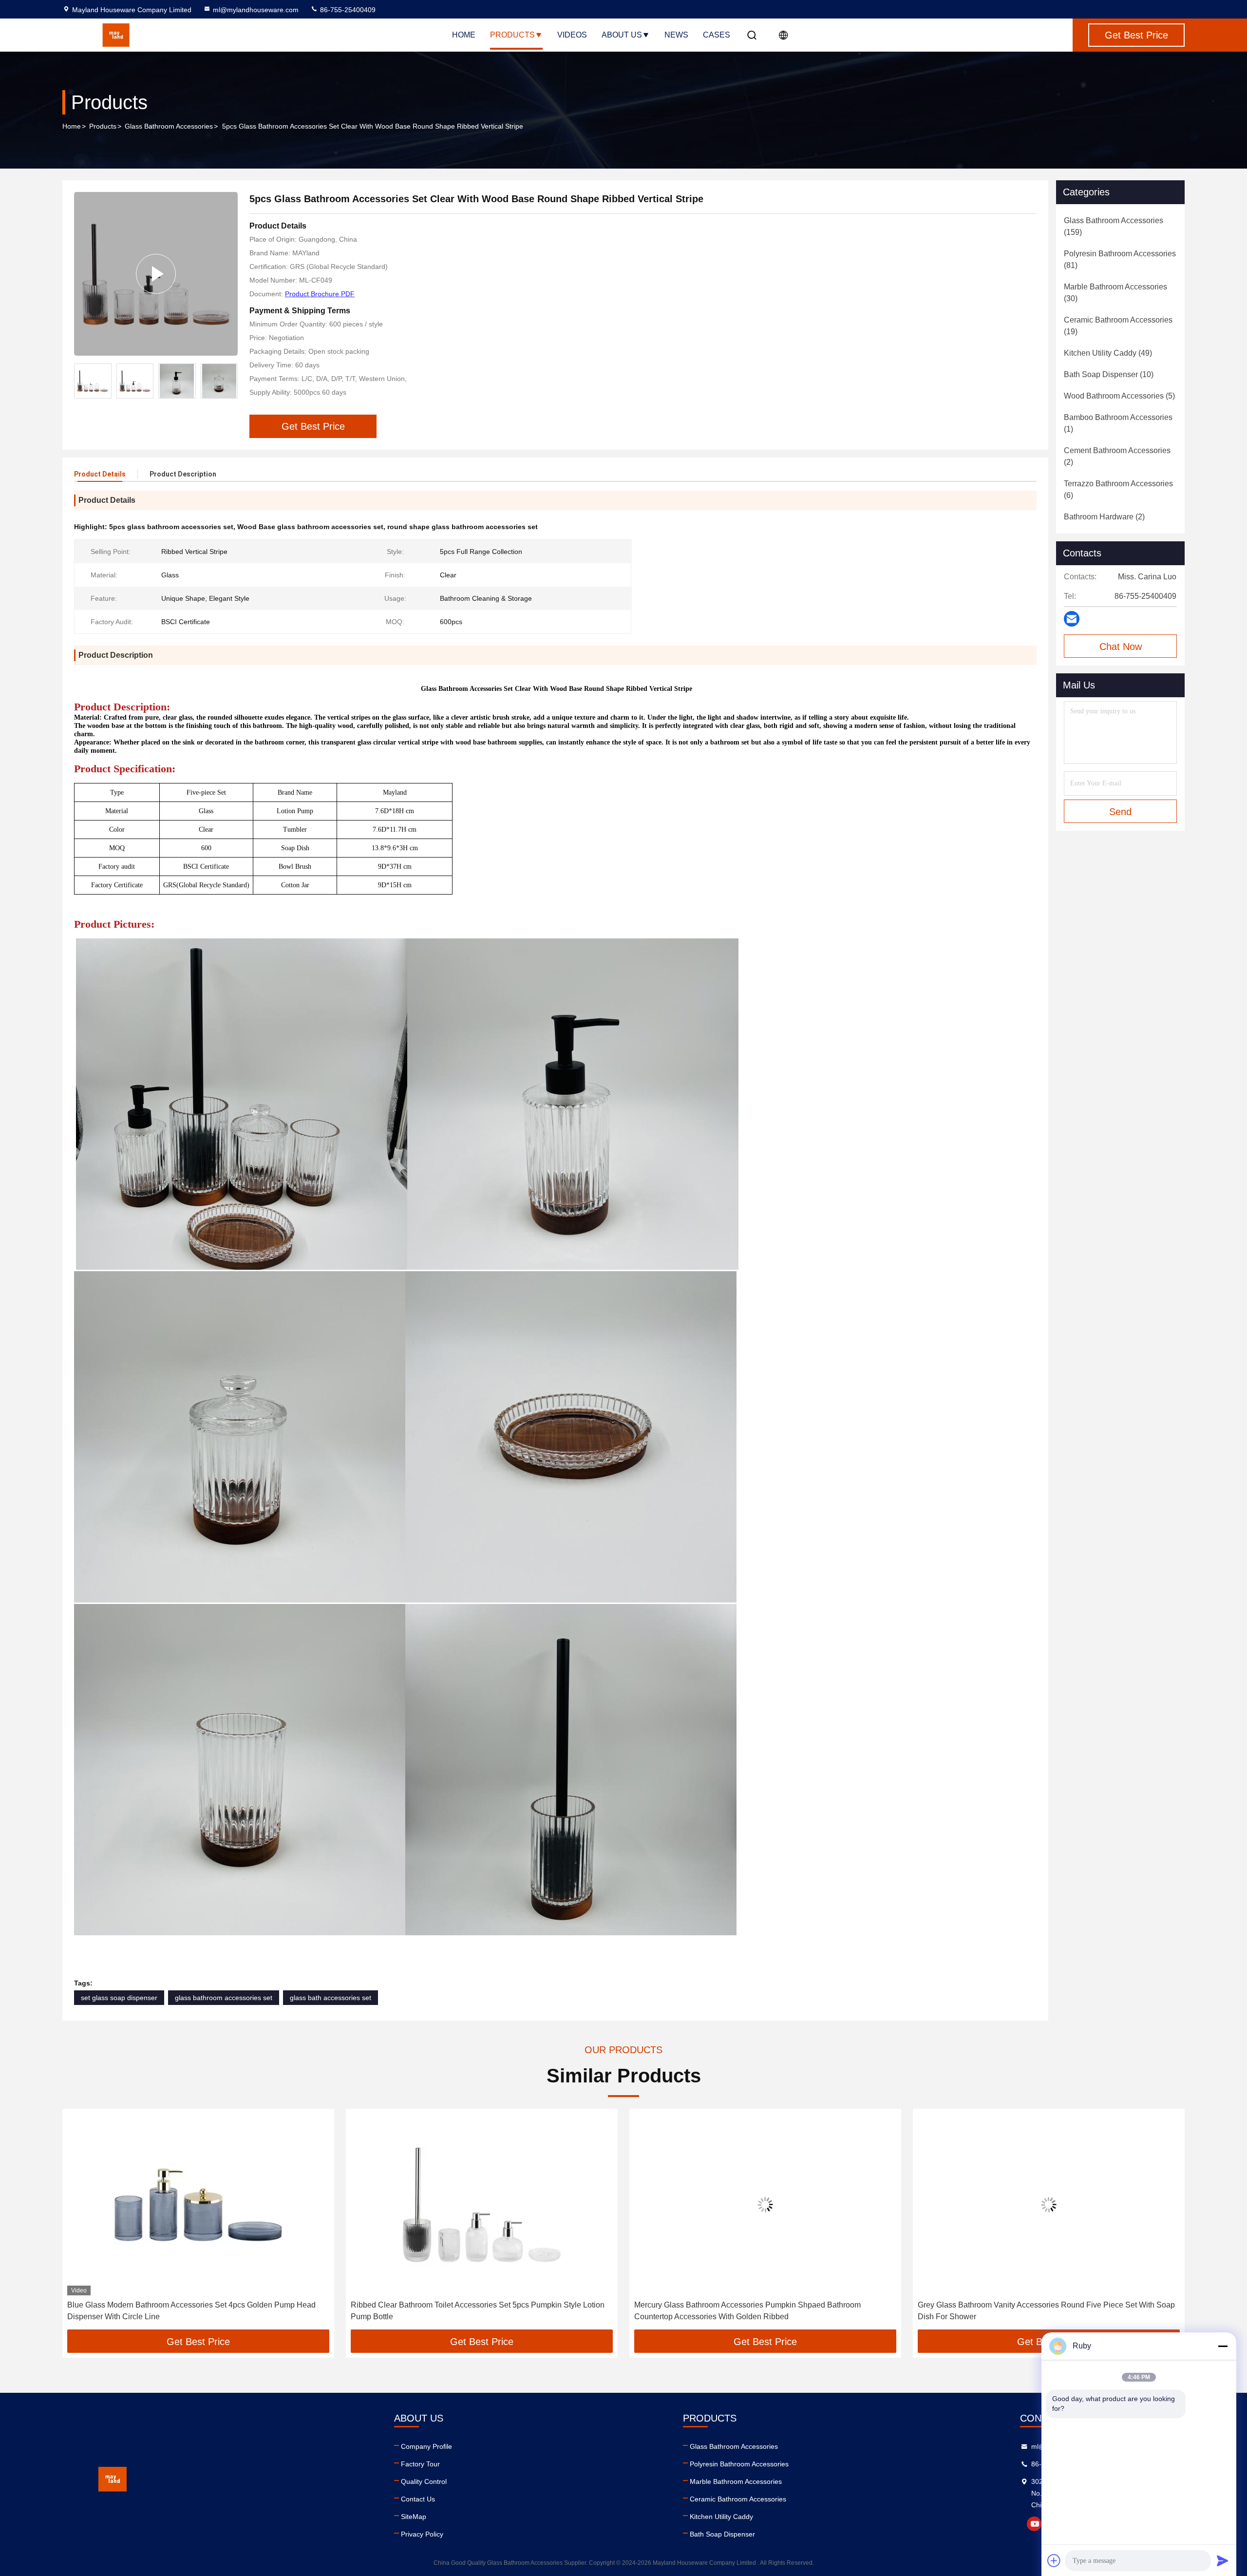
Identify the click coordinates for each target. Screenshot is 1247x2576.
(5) (1119, 396)
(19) (1118, 326)
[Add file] (1054, 2560)
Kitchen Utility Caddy (721, 2517)
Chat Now (1121, 647)
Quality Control (424, 2481)
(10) (1109, 374)
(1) (1118, 423)
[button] (230, 381)
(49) (1108, 353)
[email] (1072, 619)
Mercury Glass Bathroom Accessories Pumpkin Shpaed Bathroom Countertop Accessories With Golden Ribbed (464, 2311)
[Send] (1223, 2560)
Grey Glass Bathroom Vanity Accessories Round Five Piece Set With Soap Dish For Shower (763, 2311)
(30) (1115, 293)
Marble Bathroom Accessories (736, 2481)
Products (512, 35)
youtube (1034, 2524)
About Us (622, 35)
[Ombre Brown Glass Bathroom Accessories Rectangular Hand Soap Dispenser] (1049, 2204)
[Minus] (1223, 2346)
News (676, 35)
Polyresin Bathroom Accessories (739, 2464)
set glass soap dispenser (119, 1998)
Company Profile (426, 2446)
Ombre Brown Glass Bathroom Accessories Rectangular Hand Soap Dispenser (1035, 2311)
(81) (1120, 259)
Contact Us (418, 2499)
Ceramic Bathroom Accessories (738, 2499)
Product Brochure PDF (320, 294)
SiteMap (414, 2517)
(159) (1114, 226)
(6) (1118, 489)
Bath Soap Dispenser (722, 2534)
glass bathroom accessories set (224, 1998)
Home (464, 35)
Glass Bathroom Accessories (169, 126)
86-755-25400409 (347, 10)
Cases (717, 35)
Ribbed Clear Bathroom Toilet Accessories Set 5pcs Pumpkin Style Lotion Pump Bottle (194, 2311)
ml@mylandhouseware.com (256, 10)
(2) (1117, 456)
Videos (572, 35)
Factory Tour (420, 2464)
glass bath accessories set (331, 1998)
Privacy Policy (422, 2534)
